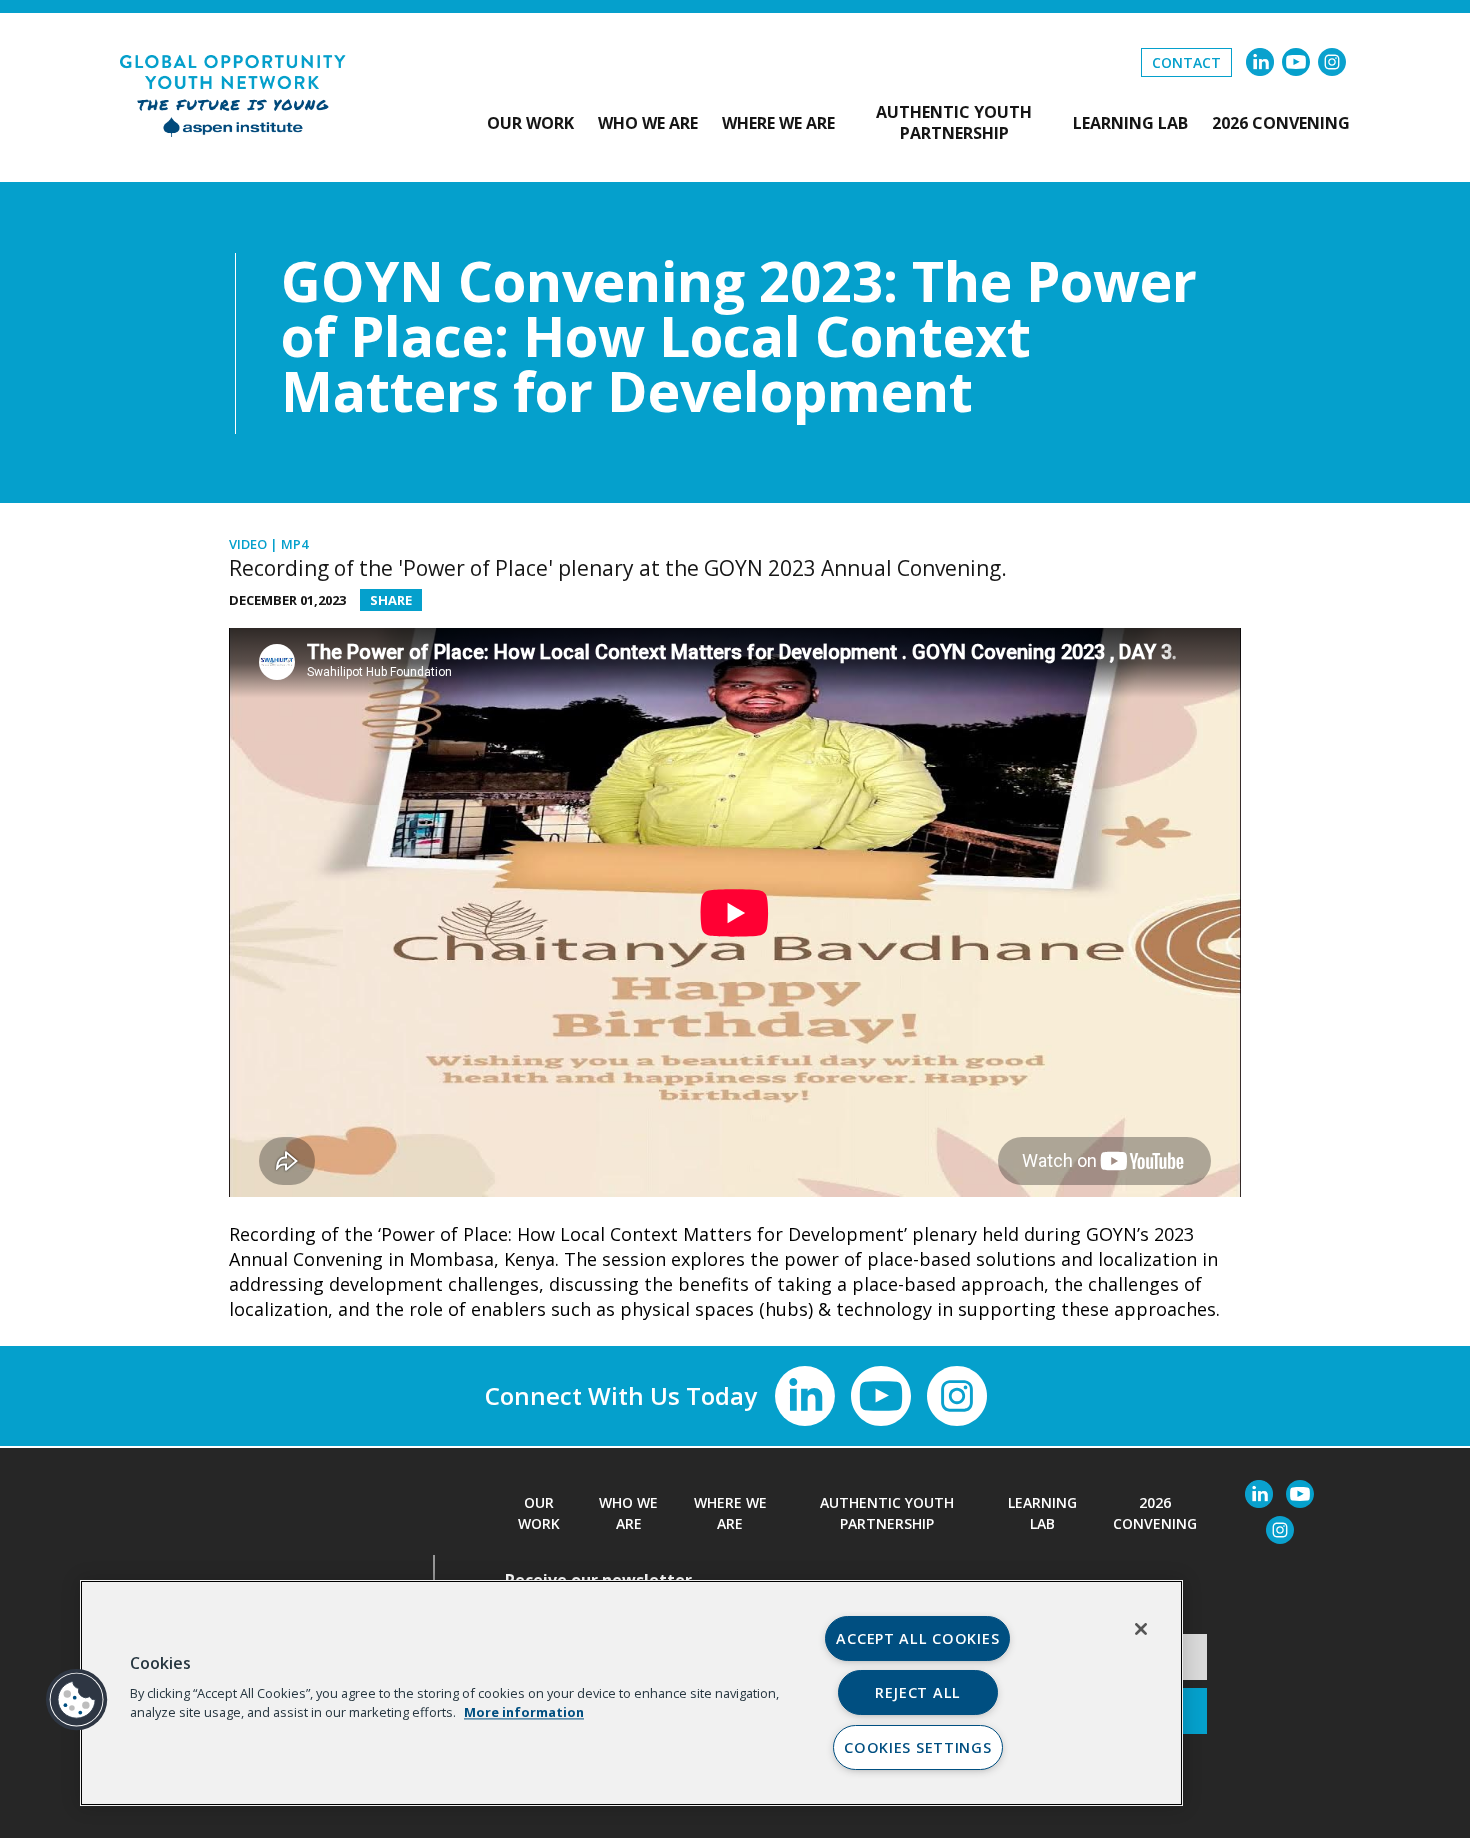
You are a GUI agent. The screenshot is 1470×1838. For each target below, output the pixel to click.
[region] (631, 1693)
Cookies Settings (918, 1747)
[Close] (1141, 1629)
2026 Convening (1281, 123)
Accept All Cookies (917, 1638)
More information (524, 1712)
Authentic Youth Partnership (954, 123)
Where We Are (778, 123)
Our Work (530, 123)
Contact (1186, 62)
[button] (77, 1700)
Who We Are (648, 123)
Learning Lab (1130, 123)
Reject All (918, 1692)
